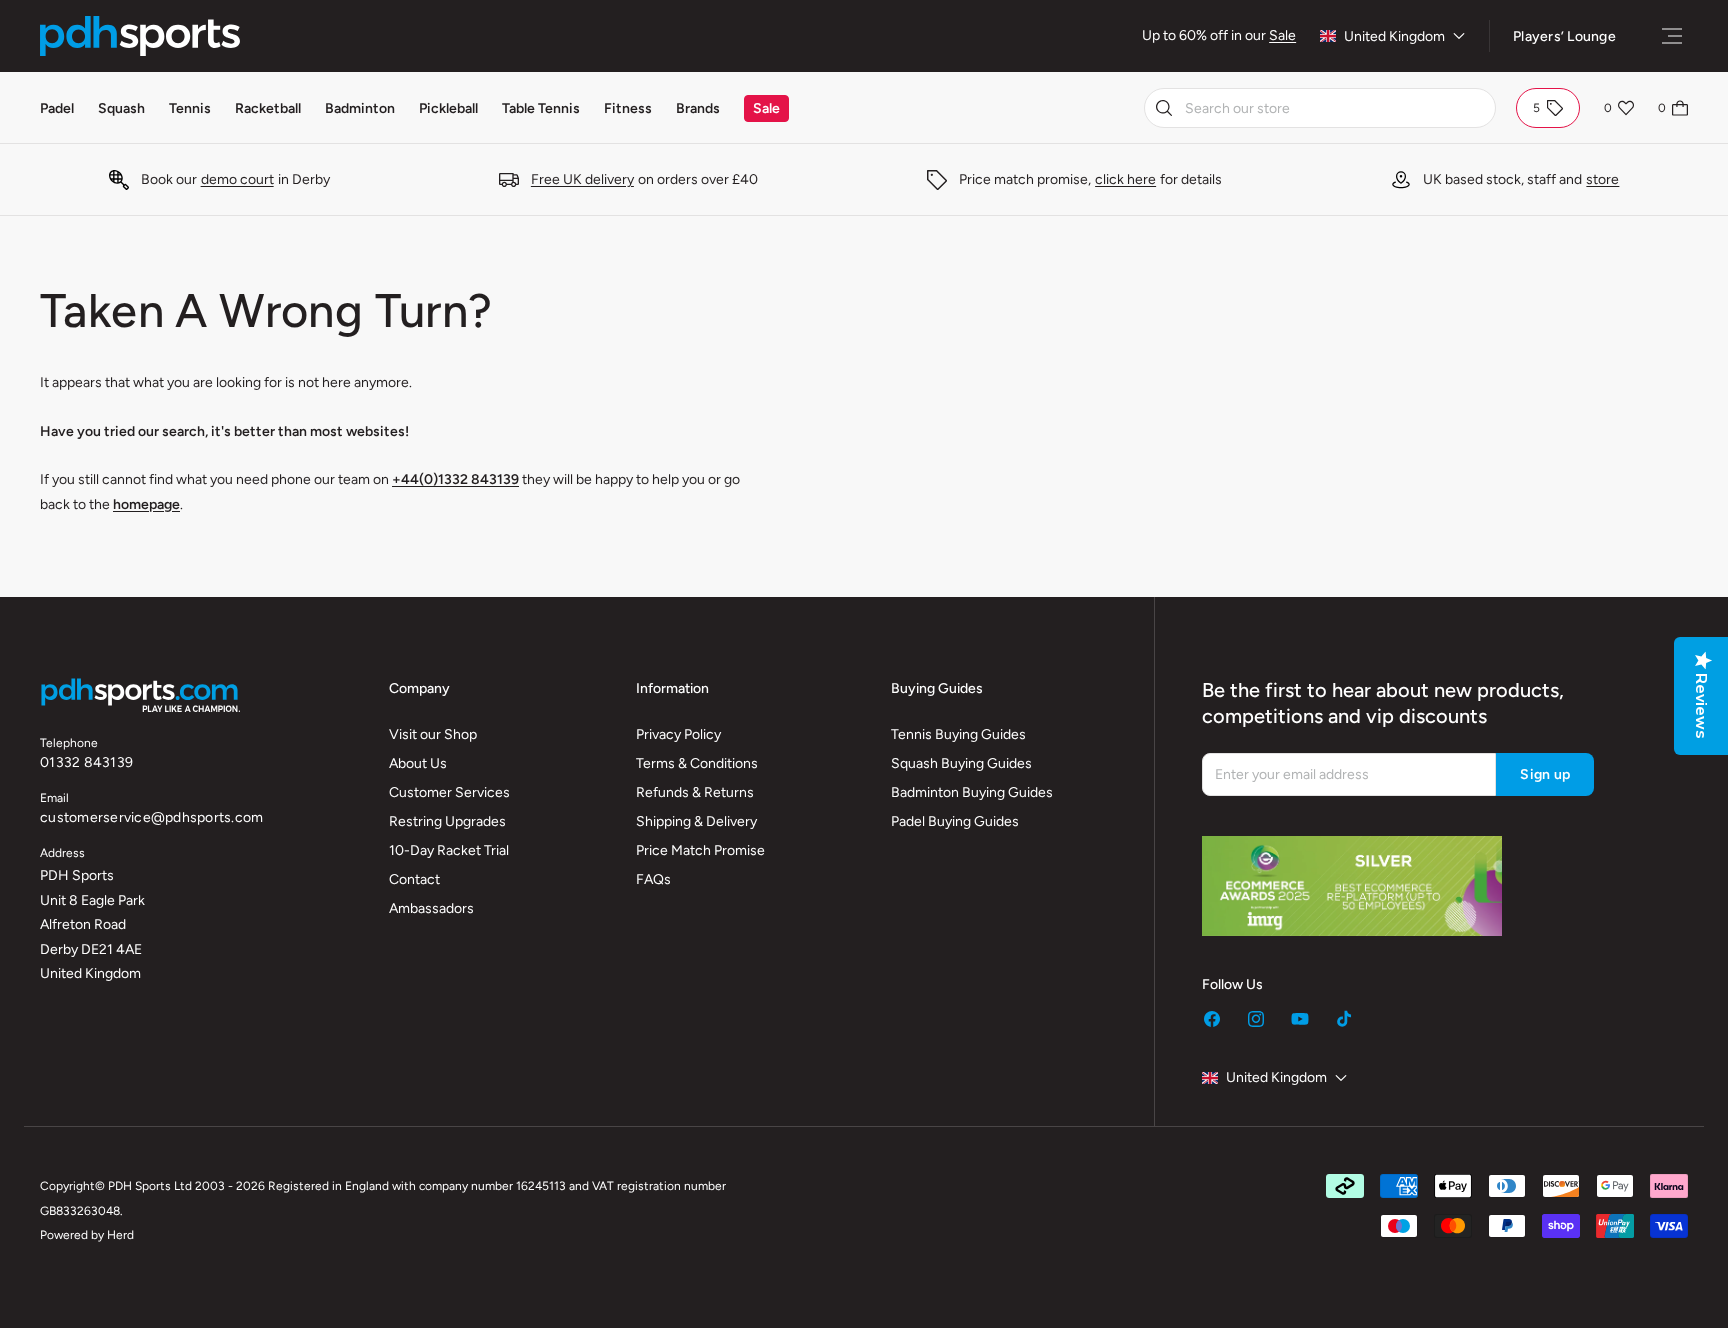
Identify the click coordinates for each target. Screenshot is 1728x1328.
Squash (121, 108)
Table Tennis (541, 108)
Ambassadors (431, 908)
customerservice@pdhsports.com (151, 817)
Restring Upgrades (447, 821)
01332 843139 (86, 762)
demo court (237, 179)
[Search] (1164, 108)
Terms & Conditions (697, 763)
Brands (698, 108)
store (1602, 179)
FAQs (653, 879)
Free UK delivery (582, 179)
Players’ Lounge (1564, 36)
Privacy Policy (678, 734)
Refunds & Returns (695, 792)
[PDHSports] (140, 36)
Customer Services (449, 792)
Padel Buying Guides (955, 821)
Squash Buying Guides (961, 763)
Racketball (268, 108)
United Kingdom (1394, 36)
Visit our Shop (433, 734)
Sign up (1545, 774)
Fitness (628, 108)
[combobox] (1320, 108)
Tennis (190, 108)
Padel (57, 108)
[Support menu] (1672, 36)
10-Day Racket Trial (449, 850)
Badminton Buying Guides (972, 792)
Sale (1282, 35)
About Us (418, 763)
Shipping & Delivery (696, 821)
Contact (414, 879)
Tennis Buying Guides (958, 734)
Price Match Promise (700, 850)
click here (1125, 179)
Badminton (360, 108)
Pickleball (448, 108)
